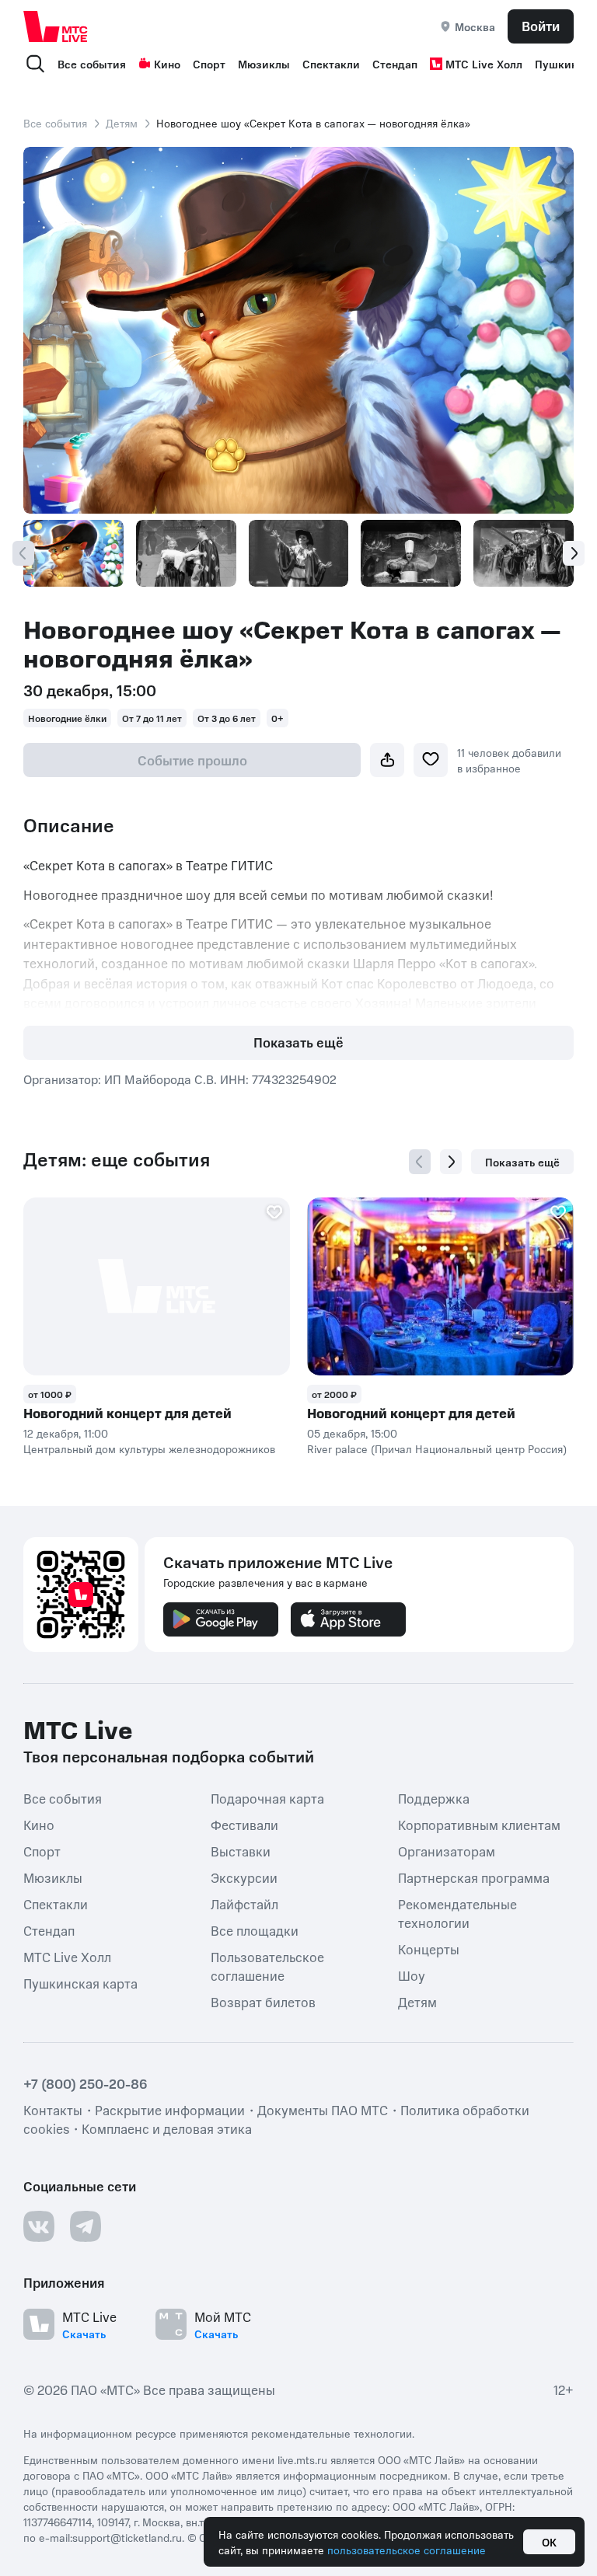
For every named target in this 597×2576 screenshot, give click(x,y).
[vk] (39, 2226)
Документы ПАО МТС (323, 2110)
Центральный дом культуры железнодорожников (149, 1448)
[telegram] (86, 2226)
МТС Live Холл (484, 64)
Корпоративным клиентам (479, 1825)
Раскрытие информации (170, 2110)
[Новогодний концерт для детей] (157, 1286)
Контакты (53, 2110)
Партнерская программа (474, 1877)
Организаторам (447, 1851)
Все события (92, 64)
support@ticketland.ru (127, 2537)
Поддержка (434, 1798)
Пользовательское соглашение (267, 1966)
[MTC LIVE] (56, 26)
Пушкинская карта (80, 1983)
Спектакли (331, 64)
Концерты (429, 1949)
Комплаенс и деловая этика (167, 2128)
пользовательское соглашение (407, 2550)
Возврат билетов (263, 2002)
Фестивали (244, 1825)
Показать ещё (298, 1042)
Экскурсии (244, 1877)
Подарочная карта (267, 1798)
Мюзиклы (264, 64)
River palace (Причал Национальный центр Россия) (437, 1448)
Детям (122, 123)
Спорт (209, 64)
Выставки (241, 1851)
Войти (541, 26)
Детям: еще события (117, 1159)
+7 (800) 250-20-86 (86, 2083)
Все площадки (255, 1930)
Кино (167, 64)
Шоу (412, 1975)
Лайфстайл (244, 1904)
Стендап (395, 64)
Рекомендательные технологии (457, 1913)
